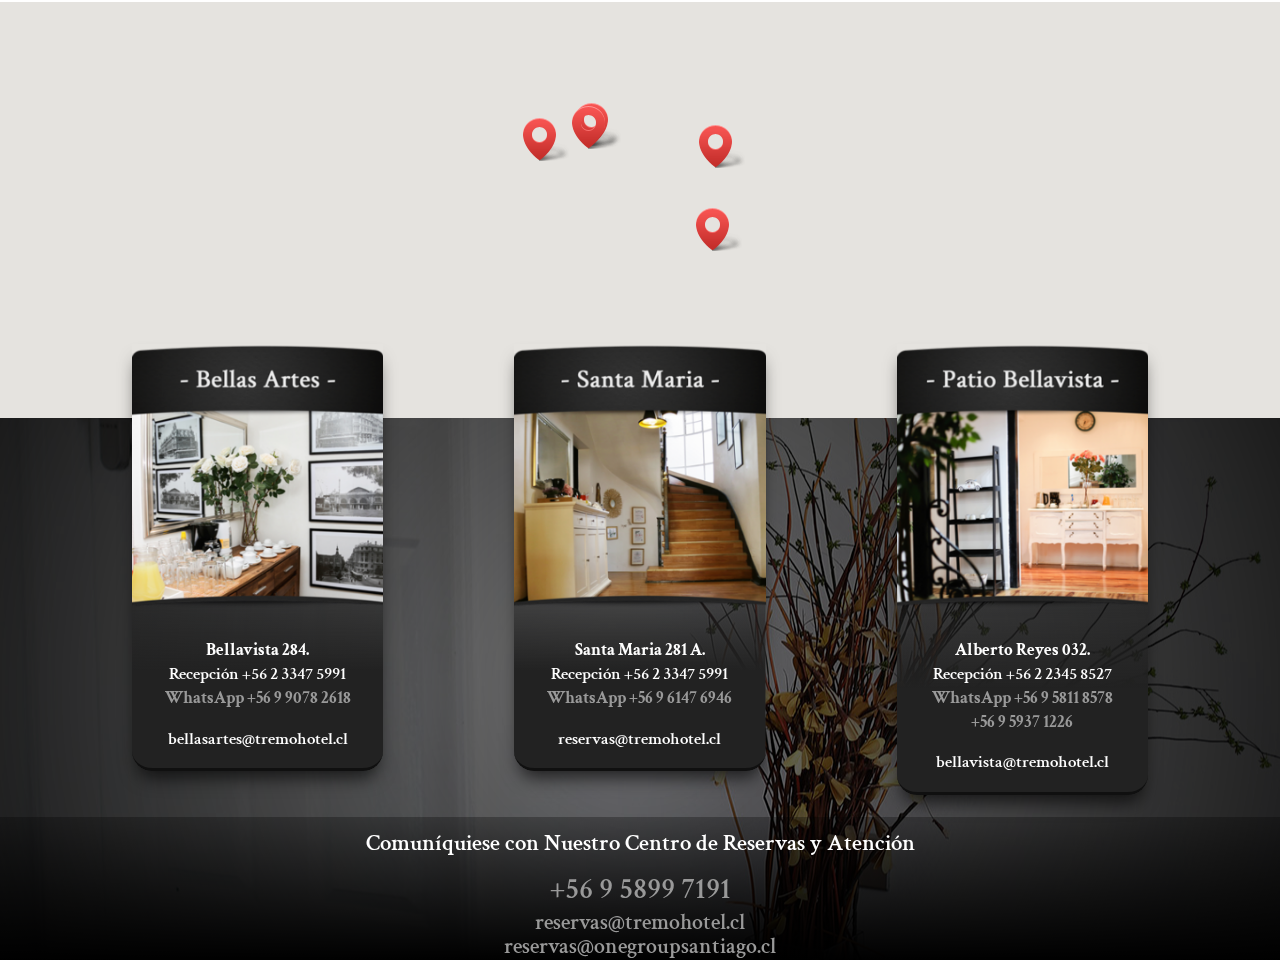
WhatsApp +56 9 (639, 698)
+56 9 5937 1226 (1022, 722)
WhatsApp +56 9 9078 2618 (258, 698)
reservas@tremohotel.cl (640, 922)
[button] (595, 127)
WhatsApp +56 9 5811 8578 (1022, 698)
